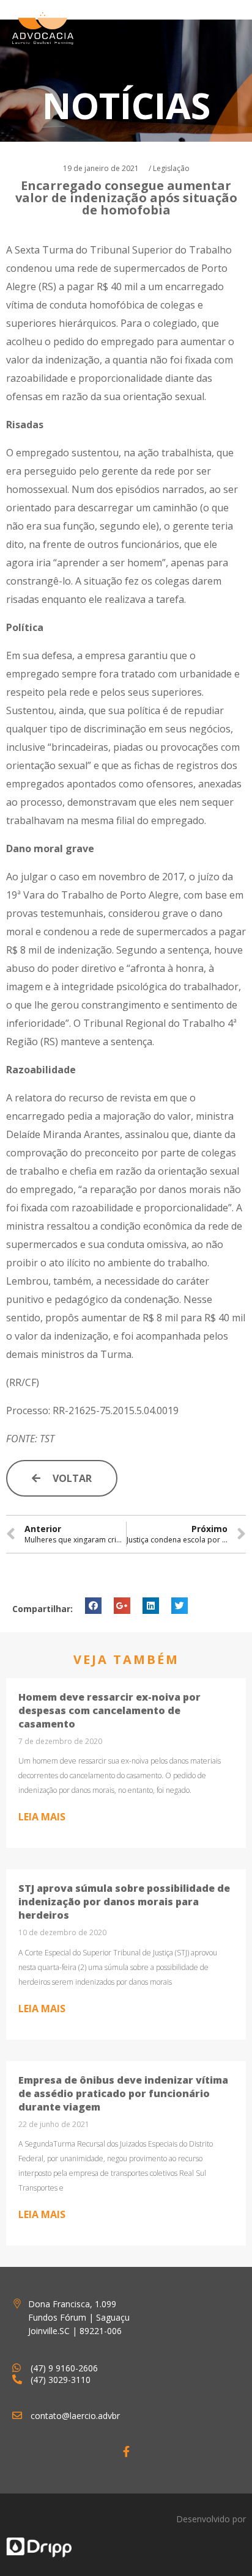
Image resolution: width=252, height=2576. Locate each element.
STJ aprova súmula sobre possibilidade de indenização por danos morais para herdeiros (124, 1902)
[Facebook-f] (126, 2451)
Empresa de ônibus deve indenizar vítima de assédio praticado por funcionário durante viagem (123, 2093)
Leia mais (42, 1817)
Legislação (171, 168)
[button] (62, 1478)
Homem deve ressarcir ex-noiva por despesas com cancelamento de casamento (109, 1710)
